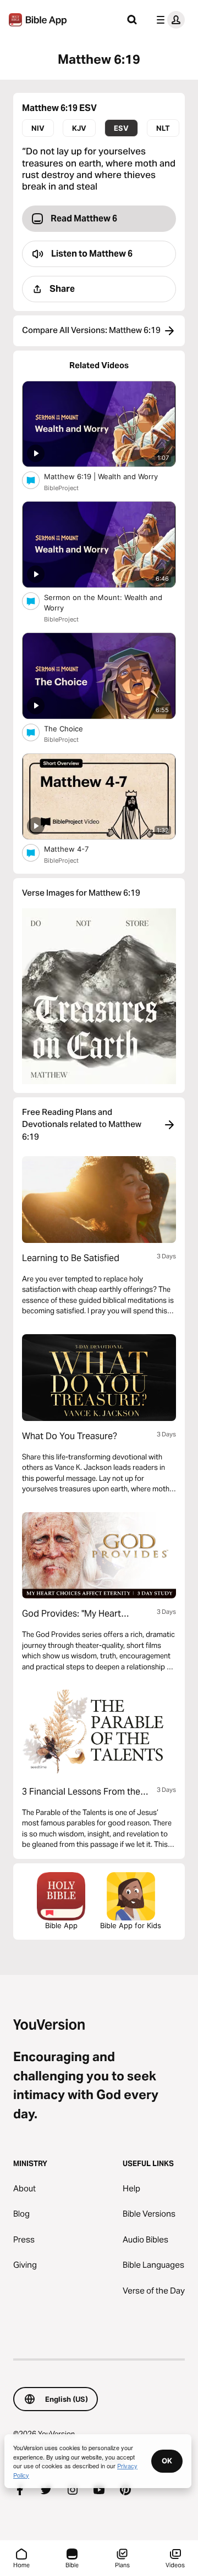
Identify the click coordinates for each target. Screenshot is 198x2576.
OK (167, 2461)
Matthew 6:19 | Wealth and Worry (110, 476)
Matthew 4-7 (75, 849)
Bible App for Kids (131, 1925)
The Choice (73, 728)
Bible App (61, 1925)
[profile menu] (168, 20)
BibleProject (61, 488)
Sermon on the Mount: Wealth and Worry (103, 603)
